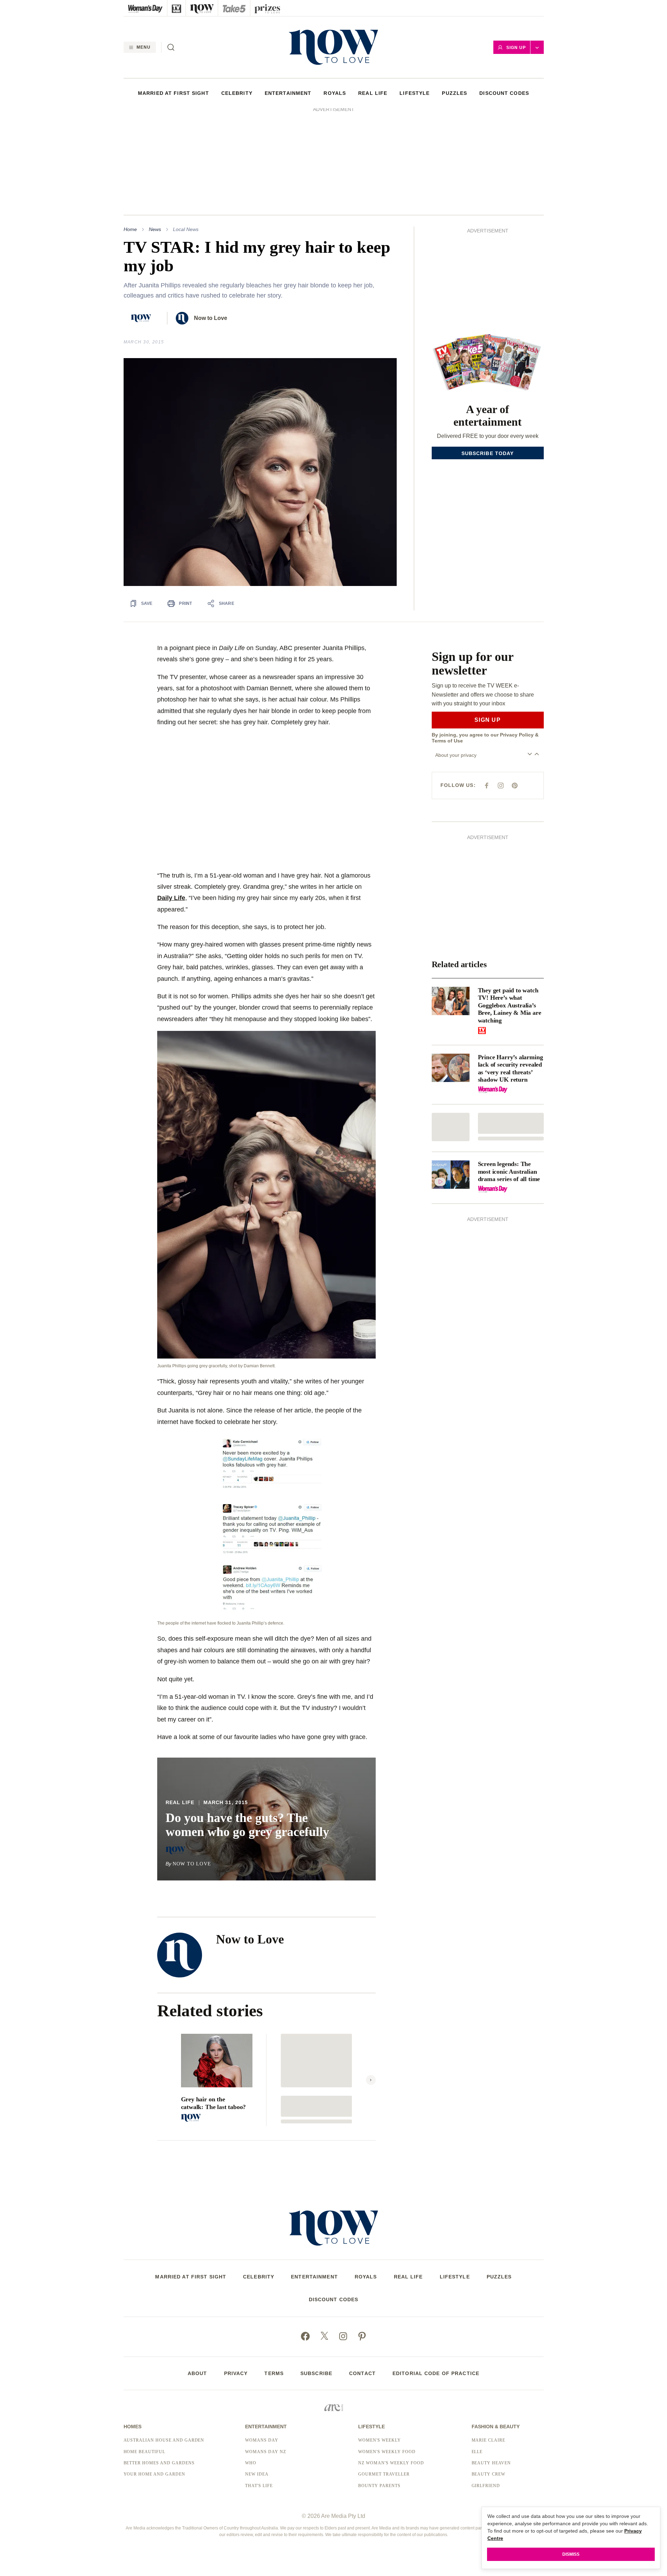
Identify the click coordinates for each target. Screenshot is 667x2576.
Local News (186, 133)
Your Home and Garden (154, 2378)
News (155, 133)
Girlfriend (486, 2390)
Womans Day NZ (265, 2356)
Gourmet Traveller (384, 2378)
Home (130, 133)
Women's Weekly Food (387, 2356)
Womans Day (262, 2344)
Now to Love (211, 222)
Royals (335, 93)
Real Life (373, 93)
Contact (362, 2277)
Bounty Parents (379, 2390)
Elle (477, 2356)
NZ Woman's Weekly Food (391, 2367)
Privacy (236, 2277)
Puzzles (454, 93)
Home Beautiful (144, 2356)
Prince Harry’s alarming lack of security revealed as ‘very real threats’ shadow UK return (510, 973)
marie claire (489, 2344)
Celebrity (237, 93)
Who (251, 2367)
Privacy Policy (517, 639)
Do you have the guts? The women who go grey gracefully (247, 1729)
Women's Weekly (379, 2344)
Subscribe (316, 2277)
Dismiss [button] (571, 2554)
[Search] (171, 47)
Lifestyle (415, 93)
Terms (274, 2277)
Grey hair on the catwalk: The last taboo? (214, 2007)
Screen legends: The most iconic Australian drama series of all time (509, 1076)
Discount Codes (504, 93)
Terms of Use (447, 645)
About (197, 2277)
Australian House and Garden (164, 2344)
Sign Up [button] (516, 48)
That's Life (259, 2390)
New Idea (257, 2378)
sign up (488, 624)
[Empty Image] (451, 1031)
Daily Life (171, 802)
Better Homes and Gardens (159, 2367)
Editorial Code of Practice (436, 2277)
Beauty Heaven (491, 2367)
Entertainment (288, 93)
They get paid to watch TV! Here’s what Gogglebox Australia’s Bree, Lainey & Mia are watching (510, 909)
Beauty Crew (489, 2378)
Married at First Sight (173, 93)
